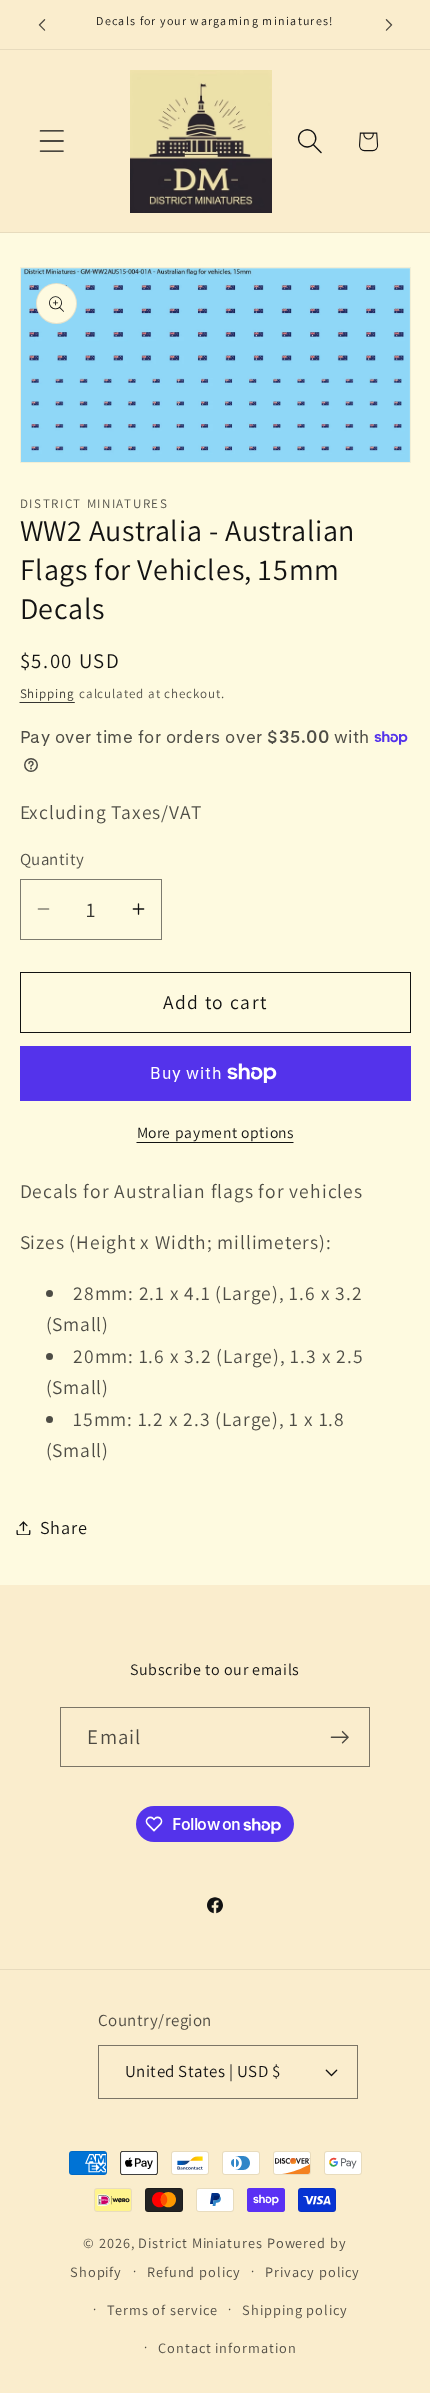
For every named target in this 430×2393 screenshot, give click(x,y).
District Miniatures (200, 2242)
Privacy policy (312, 2271)
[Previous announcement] (42, 25)
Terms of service (162, 2309)
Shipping (47, 693)
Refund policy (194, 2271)
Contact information (227, 2347)
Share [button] (64, 1527)
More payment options (215, 1132)
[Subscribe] (340, 1737)
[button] (51, 141)
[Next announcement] (389, 25)
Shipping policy (295, 2309)
